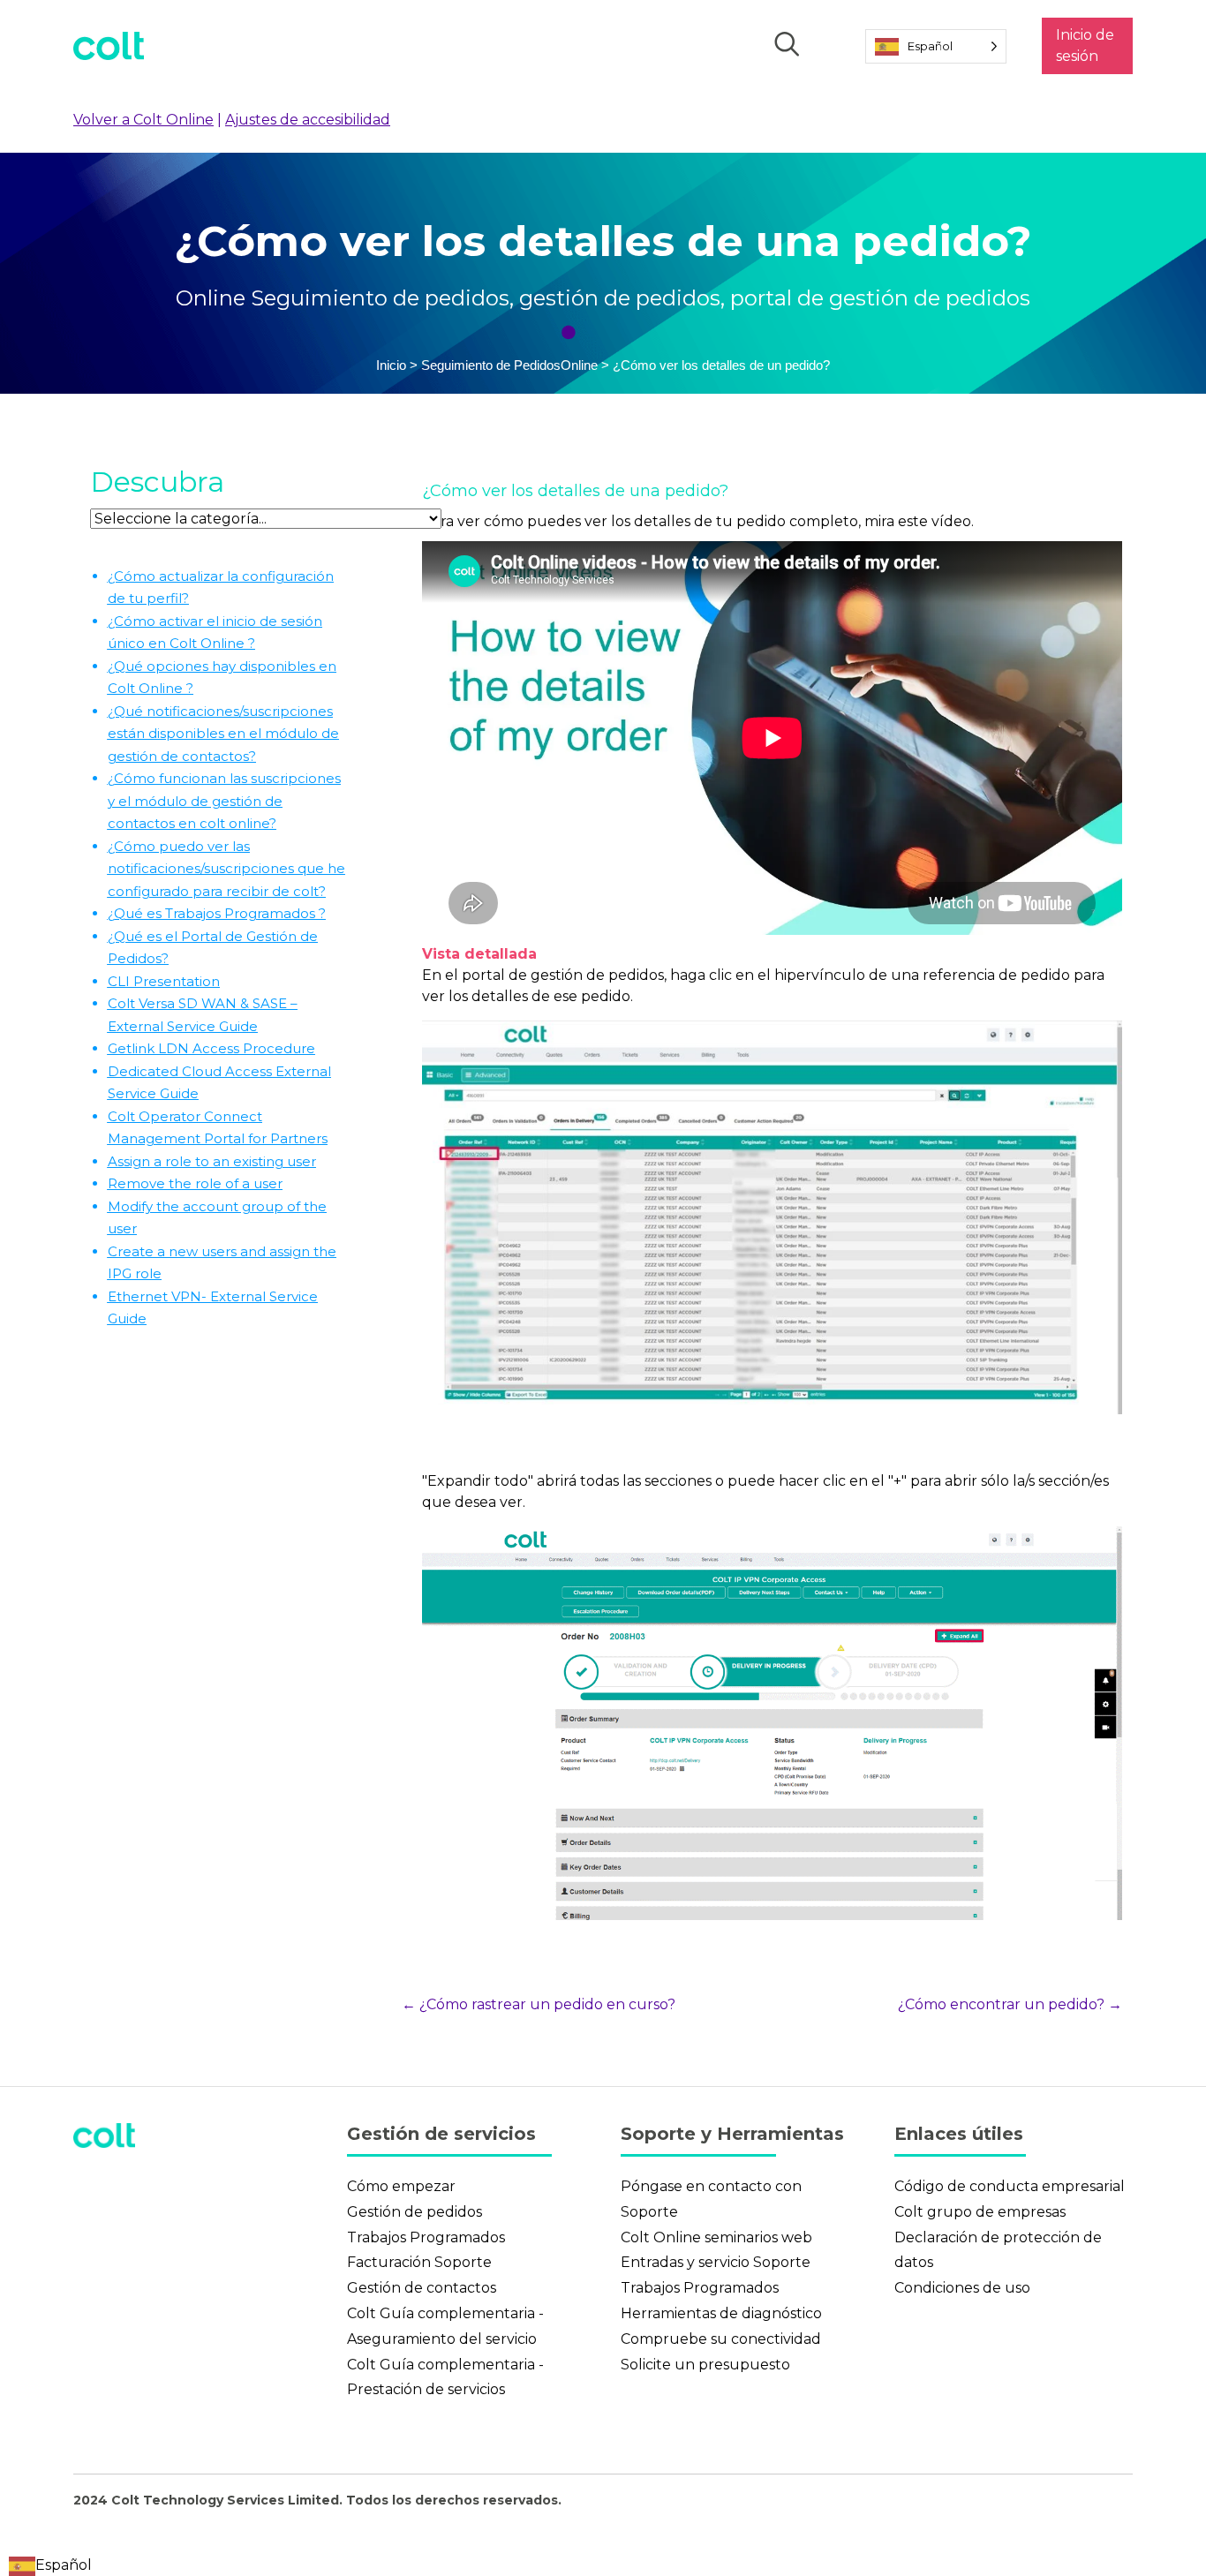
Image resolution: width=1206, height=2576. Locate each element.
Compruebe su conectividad (721, 2339)
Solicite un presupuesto (705, 2365)
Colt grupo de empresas (980, 2212)
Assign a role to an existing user (212, 1161)
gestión (559, 298)
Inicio (391, 365)
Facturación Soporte (419, 2262)
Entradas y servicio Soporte (716, 2262)
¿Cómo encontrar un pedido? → (1010, 2004)
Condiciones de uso (962, 2288)
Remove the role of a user (195, 1183)
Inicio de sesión (1085, 45)
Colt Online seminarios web (716, 2237)
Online (213, 298)
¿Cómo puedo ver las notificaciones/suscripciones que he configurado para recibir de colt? (226, 869)
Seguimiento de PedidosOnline (511, 365)
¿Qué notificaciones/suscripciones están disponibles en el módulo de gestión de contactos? (223, 734)
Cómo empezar (401, 2186)
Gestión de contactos (422, 2288)
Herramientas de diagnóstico (721, 2313)
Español (64, 2565)
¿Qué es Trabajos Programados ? (217, 913)
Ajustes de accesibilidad (308, 120)
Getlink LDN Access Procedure (211, 1048)
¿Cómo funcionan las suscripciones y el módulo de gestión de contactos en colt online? (224, 801)
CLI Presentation (164, 981)
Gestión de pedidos (415, 2212)
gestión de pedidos (930, 298)
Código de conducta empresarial (1010, 2186)
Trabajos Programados (426, 2237)
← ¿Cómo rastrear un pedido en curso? (539, 2004)
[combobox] (50, 2565)
